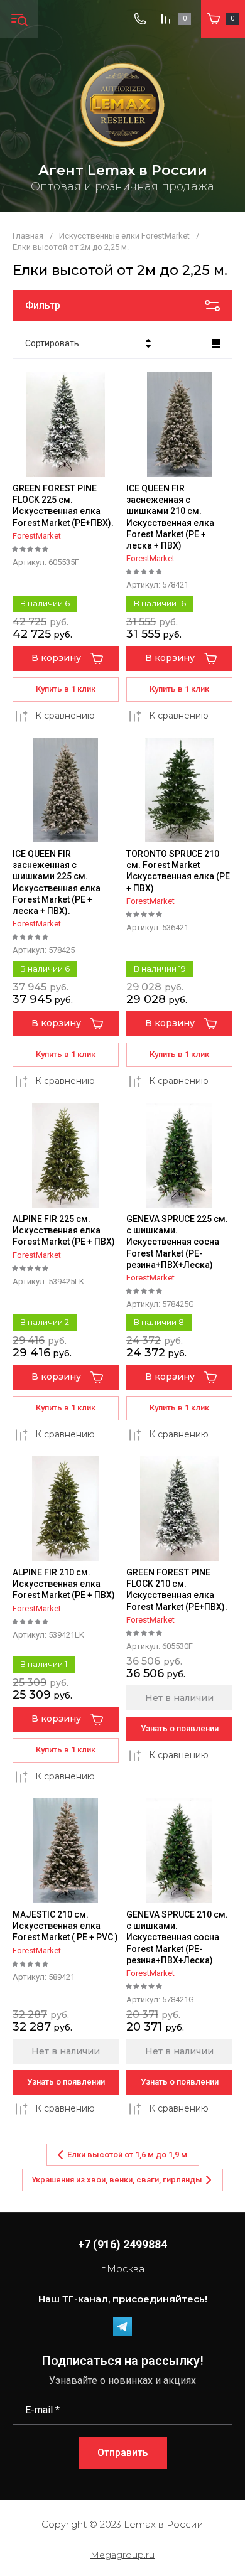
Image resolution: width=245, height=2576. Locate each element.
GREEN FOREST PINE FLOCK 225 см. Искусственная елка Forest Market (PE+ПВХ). (63, 506)
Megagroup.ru (122, 2555)
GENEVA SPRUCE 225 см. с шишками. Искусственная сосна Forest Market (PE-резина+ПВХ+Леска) (177, 1242)
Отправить (123, 2453)
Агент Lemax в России (123, 170)
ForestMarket (37, 536)
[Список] (216, 343)
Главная (28, 236)
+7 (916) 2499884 (122, 2244)
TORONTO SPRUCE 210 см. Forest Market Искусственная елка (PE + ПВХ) (178, 871)
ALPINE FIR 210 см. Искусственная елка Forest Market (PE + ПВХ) (64, 1584)
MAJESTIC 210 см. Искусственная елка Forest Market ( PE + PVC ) (65, 1926)
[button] (19, 19)
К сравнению (65, 716)
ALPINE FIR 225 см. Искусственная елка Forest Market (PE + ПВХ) (64, 1230)
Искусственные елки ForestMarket (124, 236)
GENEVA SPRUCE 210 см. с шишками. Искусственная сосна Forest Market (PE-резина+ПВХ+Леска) (177, 1937)
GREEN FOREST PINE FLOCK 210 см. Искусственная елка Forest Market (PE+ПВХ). (177, 1590)
